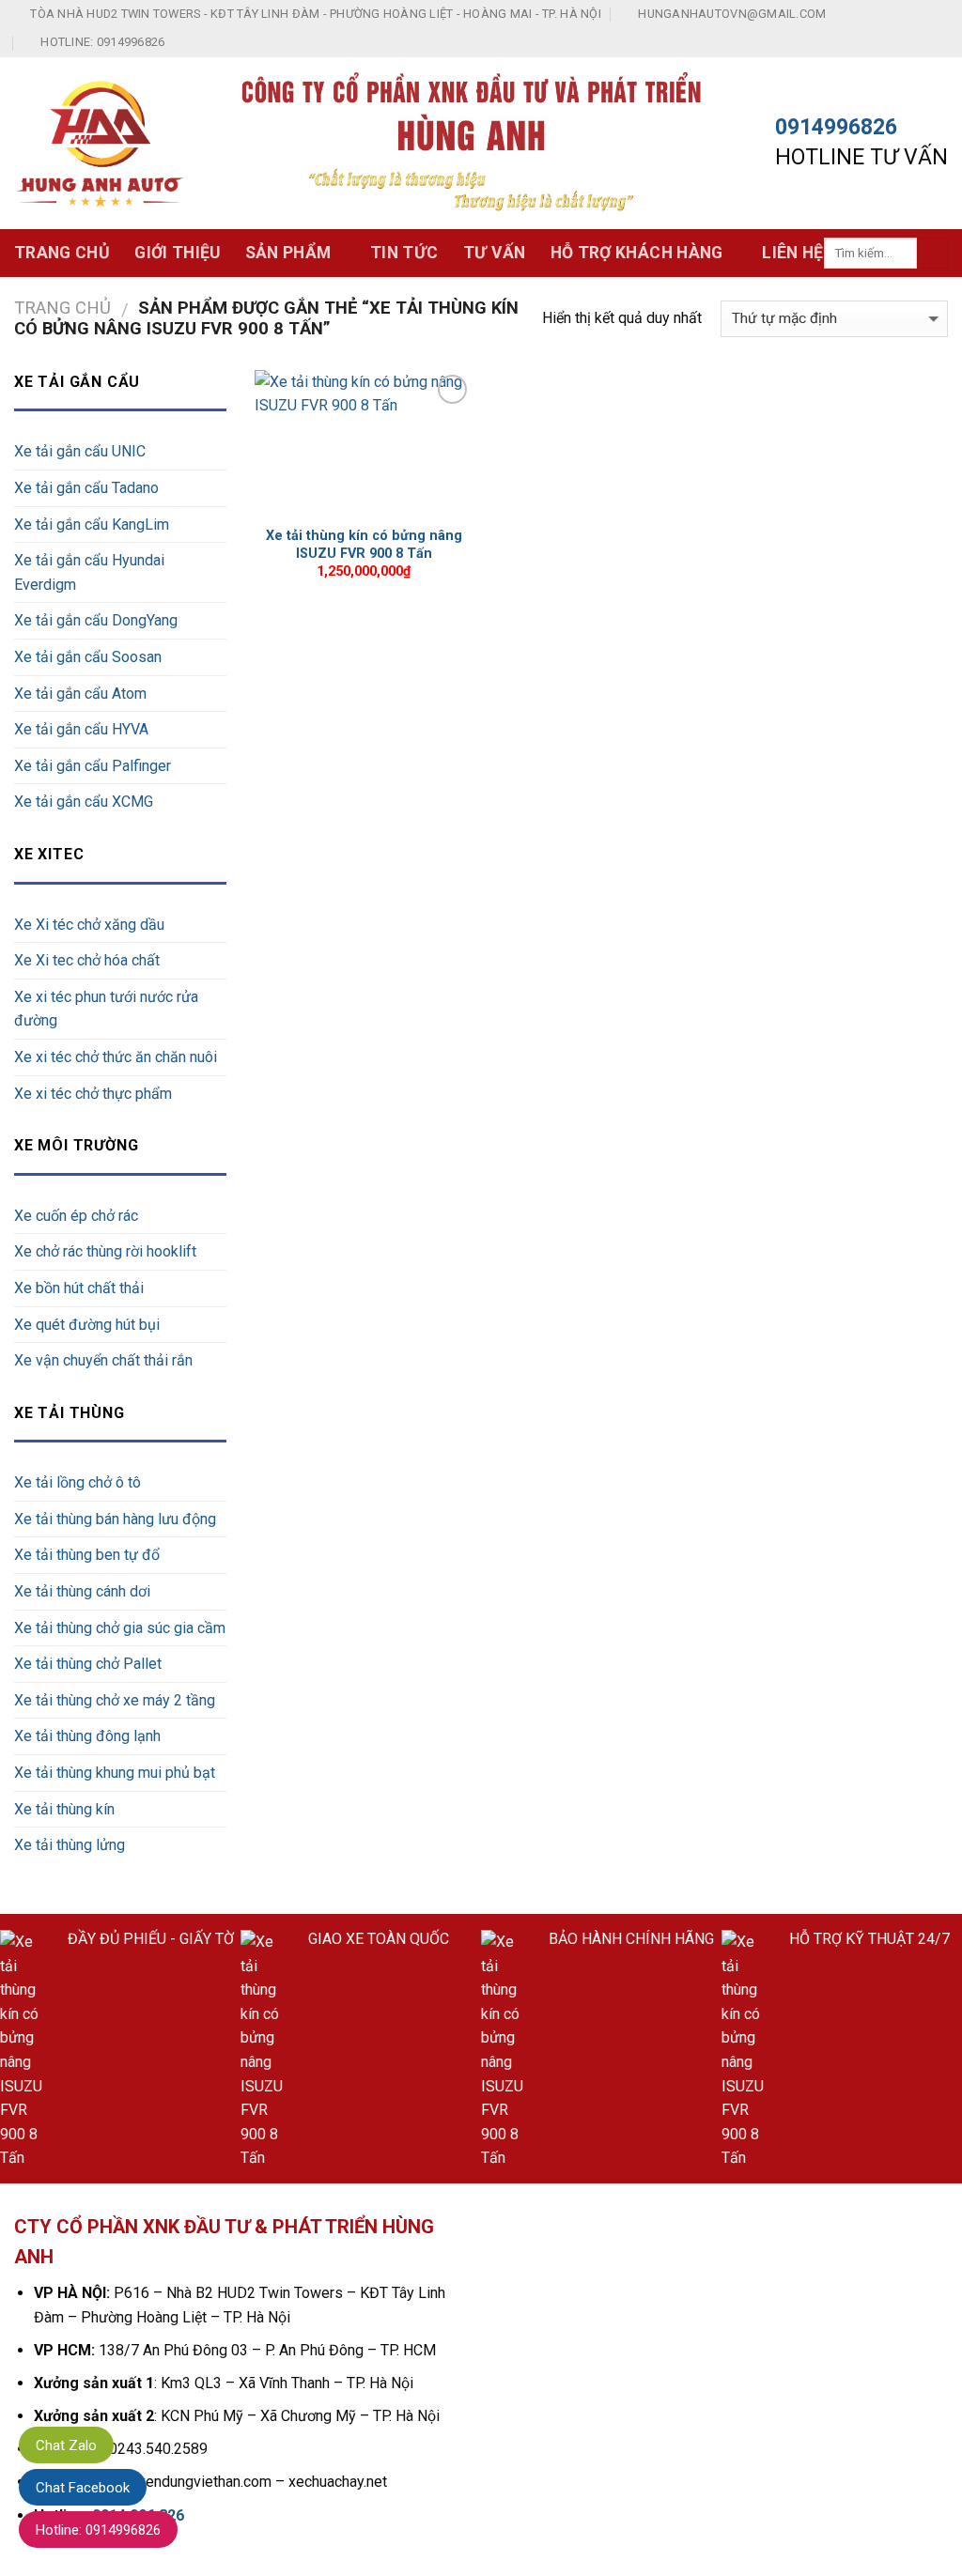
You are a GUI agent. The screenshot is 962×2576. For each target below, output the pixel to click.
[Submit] (932, 254)
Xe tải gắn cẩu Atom (80, 694)
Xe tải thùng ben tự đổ (87, 1555)
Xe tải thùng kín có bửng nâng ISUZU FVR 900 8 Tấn (364, 545)
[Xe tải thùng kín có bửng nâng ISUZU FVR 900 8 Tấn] (364, 443)
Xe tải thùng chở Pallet (88, 1664)
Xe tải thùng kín (64, 1809)
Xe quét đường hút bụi (87, 1325)
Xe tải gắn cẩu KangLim (92, 524)
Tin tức (404, 253)
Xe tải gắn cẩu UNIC (80, 451)
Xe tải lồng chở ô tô (78, 1482)
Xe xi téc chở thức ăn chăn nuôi (116, 1057)
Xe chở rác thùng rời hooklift (105, 1251)
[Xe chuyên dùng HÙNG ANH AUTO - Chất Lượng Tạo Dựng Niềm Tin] (101, 144)
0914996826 (836, 127)
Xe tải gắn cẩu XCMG (84, 802)
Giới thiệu (178, 253)
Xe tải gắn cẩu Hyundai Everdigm (89, 572)
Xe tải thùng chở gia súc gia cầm (120, 1628)
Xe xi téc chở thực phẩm (93, 1094)
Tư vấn (495, 253)
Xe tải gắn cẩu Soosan (88, 657)
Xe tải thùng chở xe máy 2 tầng (115, 1700)
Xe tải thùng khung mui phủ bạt (115, 1773)
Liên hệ (792, 253)
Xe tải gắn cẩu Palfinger (93, 766)
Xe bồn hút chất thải (79, 1288)
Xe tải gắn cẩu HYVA (81, 729)
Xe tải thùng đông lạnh (87, 1736)
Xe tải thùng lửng (70, 1845)
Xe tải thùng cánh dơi (82, 1591)
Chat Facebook (83, 2488)
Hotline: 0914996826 (98, 2530)
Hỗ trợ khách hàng (637, 253)
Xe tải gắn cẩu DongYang (96, 620)
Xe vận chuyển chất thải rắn (103, 1360)
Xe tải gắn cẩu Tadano (86, 488)
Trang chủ (62, 253)
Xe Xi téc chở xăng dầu (89, 925)
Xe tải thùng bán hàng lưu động (115, 1519)
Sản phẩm (288, 253)
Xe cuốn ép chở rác (76, 1216)
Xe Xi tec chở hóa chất (87, 960)
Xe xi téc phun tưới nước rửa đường (106, 1009)
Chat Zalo (66, 2445)
